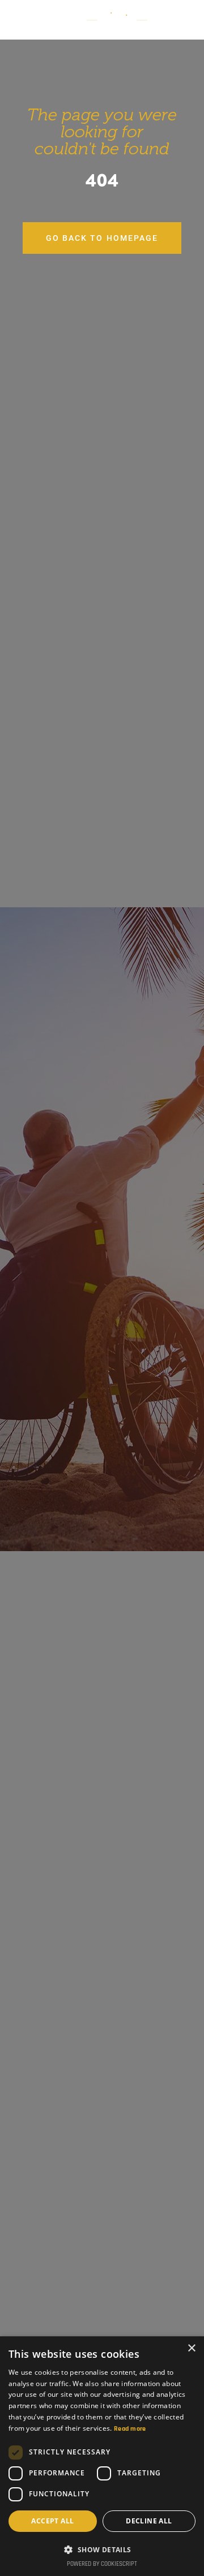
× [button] (191, 2348)
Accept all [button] (52, 2521)
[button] (102, 2549)
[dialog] (102, 2456)
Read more (130, 2429)
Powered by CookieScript (102, 2564)
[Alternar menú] (184, 15)
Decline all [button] (149, 2521)
